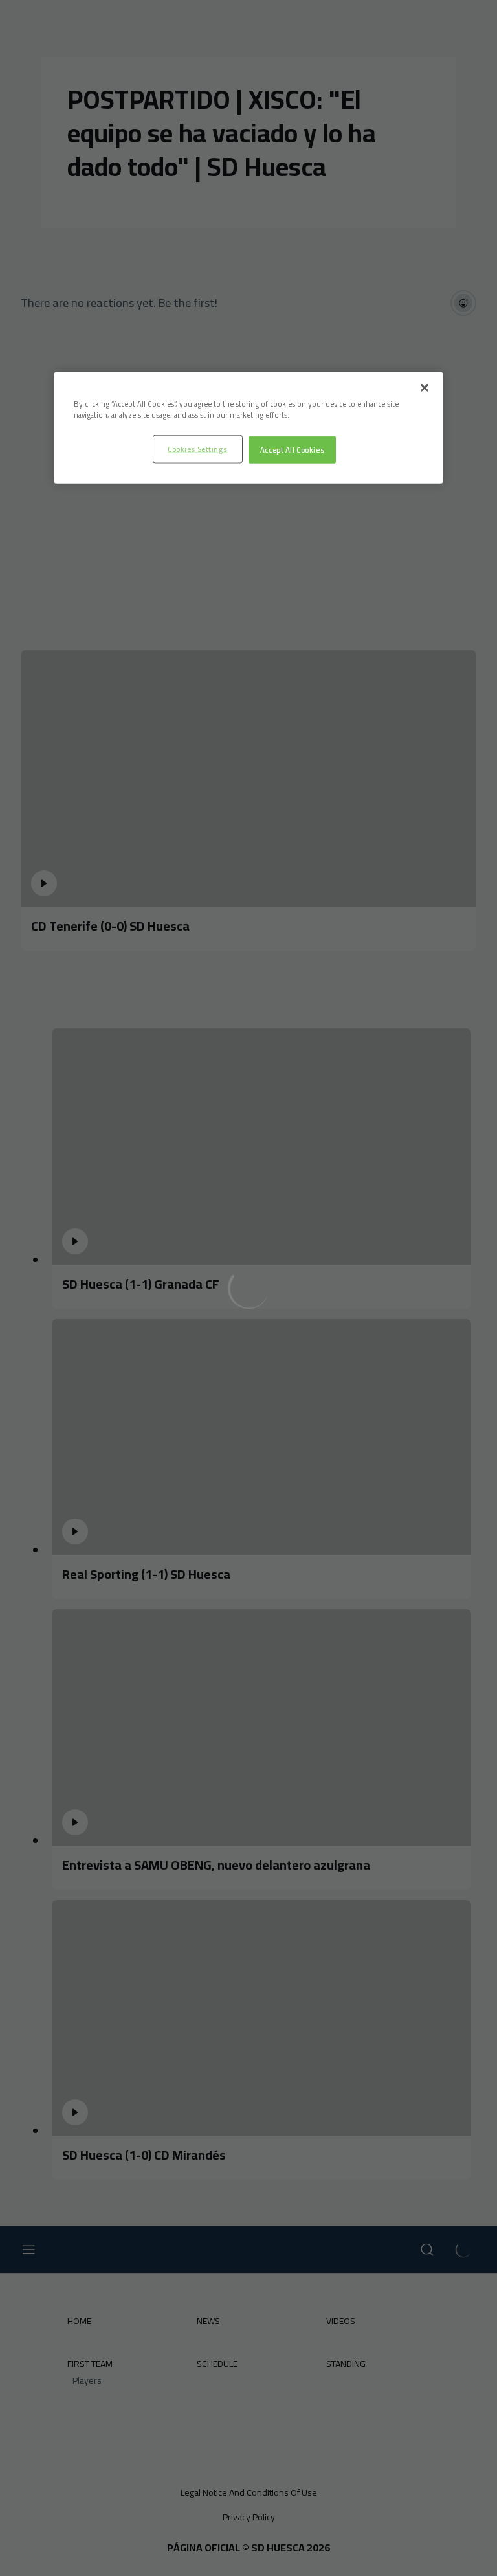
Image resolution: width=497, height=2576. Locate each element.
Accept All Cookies (292, 449)
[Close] (425, 387)
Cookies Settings (197, 448)
